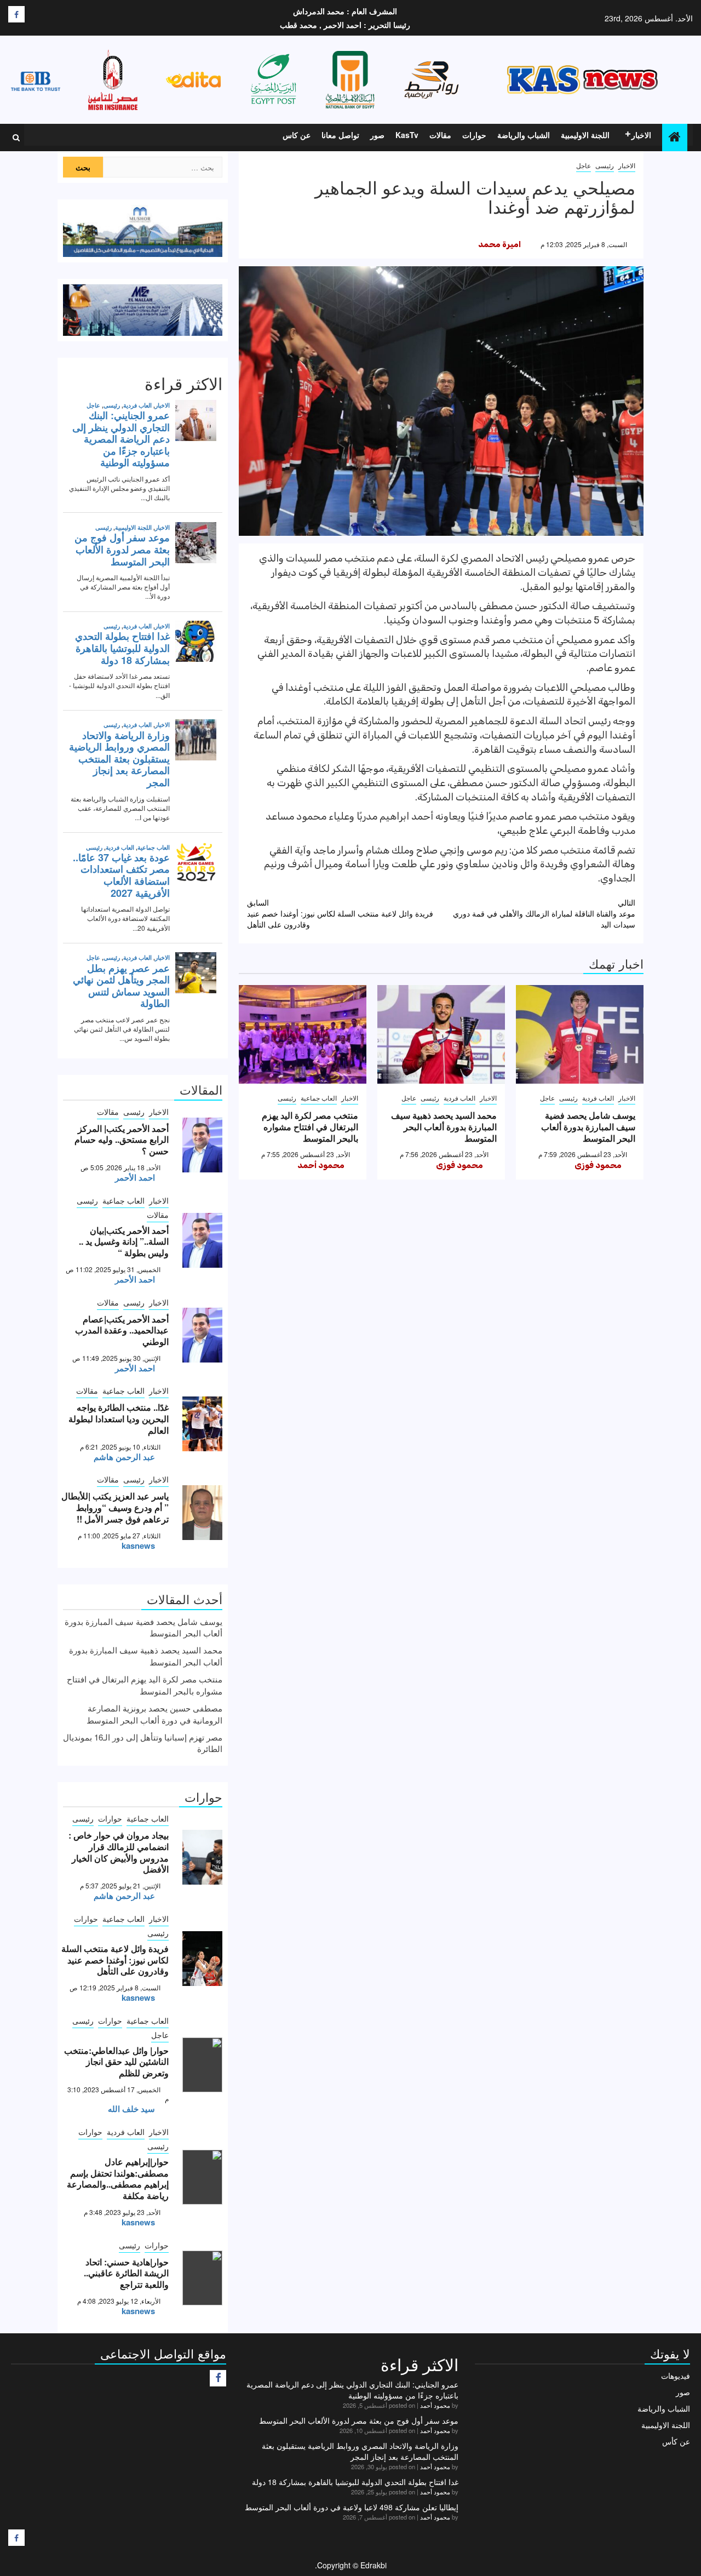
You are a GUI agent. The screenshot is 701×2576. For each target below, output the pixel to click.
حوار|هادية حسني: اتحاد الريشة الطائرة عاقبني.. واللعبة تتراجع (126, 2273)
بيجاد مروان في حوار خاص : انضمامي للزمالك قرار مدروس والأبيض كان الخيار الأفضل (119, 1852)
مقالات (440, 135)
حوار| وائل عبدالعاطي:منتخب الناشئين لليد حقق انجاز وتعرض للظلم (116, 2062)
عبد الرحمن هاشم (124, 1457)
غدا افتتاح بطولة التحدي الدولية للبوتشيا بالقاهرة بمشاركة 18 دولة (355, 2482)
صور (377, 135)
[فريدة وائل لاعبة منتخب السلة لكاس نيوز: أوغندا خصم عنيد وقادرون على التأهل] (202, 1959)
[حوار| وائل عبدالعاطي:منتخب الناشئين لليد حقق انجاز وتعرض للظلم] (202, 2065)
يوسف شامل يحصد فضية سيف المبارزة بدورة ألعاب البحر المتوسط (588, 1127)
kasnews (138, 1545)
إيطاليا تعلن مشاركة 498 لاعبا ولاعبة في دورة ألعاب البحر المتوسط (352, 2507)
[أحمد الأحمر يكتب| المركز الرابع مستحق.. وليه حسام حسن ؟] (202, 1145)
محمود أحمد (321, 1165)
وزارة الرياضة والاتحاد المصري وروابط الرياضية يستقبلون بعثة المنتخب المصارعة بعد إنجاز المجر (360, 2451)
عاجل (584, 165)
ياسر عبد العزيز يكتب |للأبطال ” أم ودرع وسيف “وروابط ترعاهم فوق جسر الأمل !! (115, 1507)
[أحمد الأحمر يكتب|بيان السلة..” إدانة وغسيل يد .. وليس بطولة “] (202, 1240)
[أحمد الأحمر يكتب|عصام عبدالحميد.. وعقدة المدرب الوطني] (202, 1335)
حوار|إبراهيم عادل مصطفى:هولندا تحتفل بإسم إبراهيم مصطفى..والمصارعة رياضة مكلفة (118, 2179)
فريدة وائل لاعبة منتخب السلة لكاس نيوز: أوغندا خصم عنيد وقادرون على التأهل (340, 913)
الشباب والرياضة (524, 135)
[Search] (16, 138)
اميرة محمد (499, 244)
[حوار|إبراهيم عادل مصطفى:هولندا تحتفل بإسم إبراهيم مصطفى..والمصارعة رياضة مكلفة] (202, 2177)
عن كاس (297, 135)
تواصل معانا (340, 135)
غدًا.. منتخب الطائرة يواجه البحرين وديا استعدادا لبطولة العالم (119, 1419)
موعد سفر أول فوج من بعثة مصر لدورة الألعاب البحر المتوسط (359, 2420)
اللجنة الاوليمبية (585, 135)
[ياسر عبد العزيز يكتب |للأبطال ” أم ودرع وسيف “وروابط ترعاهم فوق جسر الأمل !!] (202, 1513)
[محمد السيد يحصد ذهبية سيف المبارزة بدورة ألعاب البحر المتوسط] (441, 1034)
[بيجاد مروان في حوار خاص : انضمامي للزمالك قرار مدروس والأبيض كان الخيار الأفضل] (202, 1857)
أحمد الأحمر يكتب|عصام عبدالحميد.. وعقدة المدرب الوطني (122, 1330)
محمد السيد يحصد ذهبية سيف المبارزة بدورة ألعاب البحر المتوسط (444, 1127)
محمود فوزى (598, 1165)
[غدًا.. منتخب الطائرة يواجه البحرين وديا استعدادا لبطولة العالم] (202, 1424)
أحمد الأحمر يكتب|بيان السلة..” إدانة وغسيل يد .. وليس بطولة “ (124, 1242)
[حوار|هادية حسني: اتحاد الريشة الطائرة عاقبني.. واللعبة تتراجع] (202, 2278)
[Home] (675, 137)
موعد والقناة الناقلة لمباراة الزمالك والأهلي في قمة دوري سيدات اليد (544, 913)
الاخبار (641, 135)
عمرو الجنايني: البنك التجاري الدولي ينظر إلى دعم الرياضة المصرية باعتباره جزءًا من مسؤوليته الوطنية (352, 2390)
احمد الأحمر (135, 1177)
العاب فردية (598, 1098)
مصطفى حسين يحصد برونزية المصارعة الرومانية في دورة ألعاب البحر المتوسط (154, 1714)
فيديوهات (676, 2375)
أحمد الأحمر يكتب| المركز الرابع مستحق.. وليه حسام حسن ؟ (122, 1140)
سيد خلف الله (131, 2109)
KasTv (407, 135)
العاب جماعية (319, 1098)
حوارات (474, 135)
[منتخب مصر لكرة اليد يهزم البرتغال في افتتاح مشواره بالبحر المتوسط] (303, 1034)
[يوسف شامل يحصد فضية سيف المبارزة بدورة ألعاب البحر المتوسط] (580, 1034)
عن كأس (676, 2441)
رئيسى (605, 165)
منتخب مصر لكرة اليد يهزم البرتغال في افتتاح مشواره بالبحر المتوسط (310, 1127)
